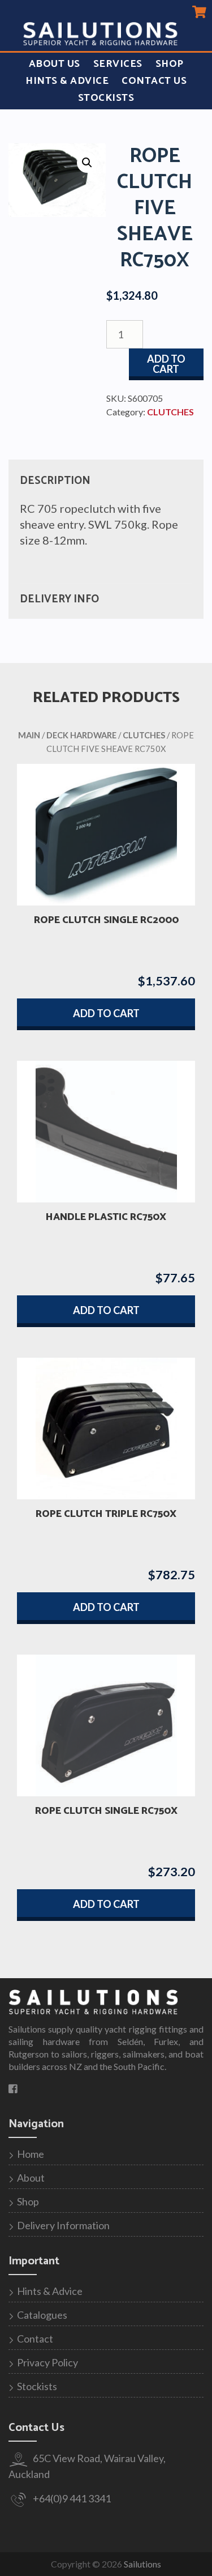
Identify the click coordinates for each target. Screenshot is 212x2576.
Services (118, 64)
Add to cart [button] (106, 1013)
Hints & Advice (67, 81)
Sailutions (142, 2564)
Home (31, 2154)
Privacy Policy (47, 2362)
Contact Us (154, 81)
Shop (170, 64)
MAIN (29, 735)
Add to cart (166, 364)
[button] (87, 163)
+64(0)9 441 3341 (71, 2498)
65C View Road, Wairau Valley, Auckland (87, 2466)
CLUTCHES (170, 412)
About (31, 2178)
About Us (55, 64)
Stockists (106, 98)
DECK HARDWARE (81, 735)
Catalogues (42, 2315)
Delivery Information (63, 2225)
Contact (35, 2339)
